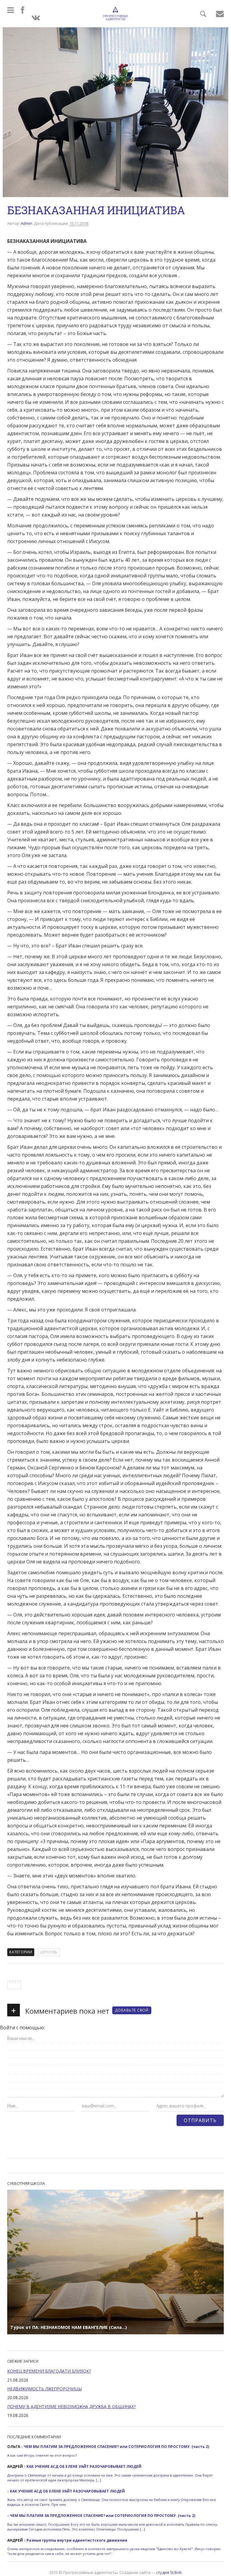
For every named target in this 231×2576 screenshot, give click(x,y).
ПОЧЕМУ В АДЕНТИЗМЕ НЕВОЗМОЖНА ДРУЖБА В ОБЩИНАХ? (71, 2406)
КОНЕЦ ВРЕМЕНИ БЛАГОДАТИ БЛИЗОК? (49, 2371)
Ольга (14, 2447)
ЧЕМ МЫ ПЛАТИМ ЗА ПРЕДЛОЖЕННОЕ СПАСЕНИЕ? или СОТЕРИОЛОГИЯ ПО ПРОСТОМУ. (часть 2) (116, 2447)
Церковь (49, 1952)
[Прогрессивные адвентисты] (115, 14)
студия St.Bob (169, 2572)
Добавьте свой (132, 2010)
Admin (26, 223)
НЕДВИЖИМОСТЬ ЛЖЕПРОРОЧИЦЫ (45, 2389)
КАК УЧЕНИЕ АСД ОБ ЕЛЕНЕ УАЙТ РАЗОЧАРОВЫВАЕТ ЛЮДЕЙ (84, 2466)
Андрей (15, 2466)
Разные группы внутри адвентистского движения (77, 2540)
